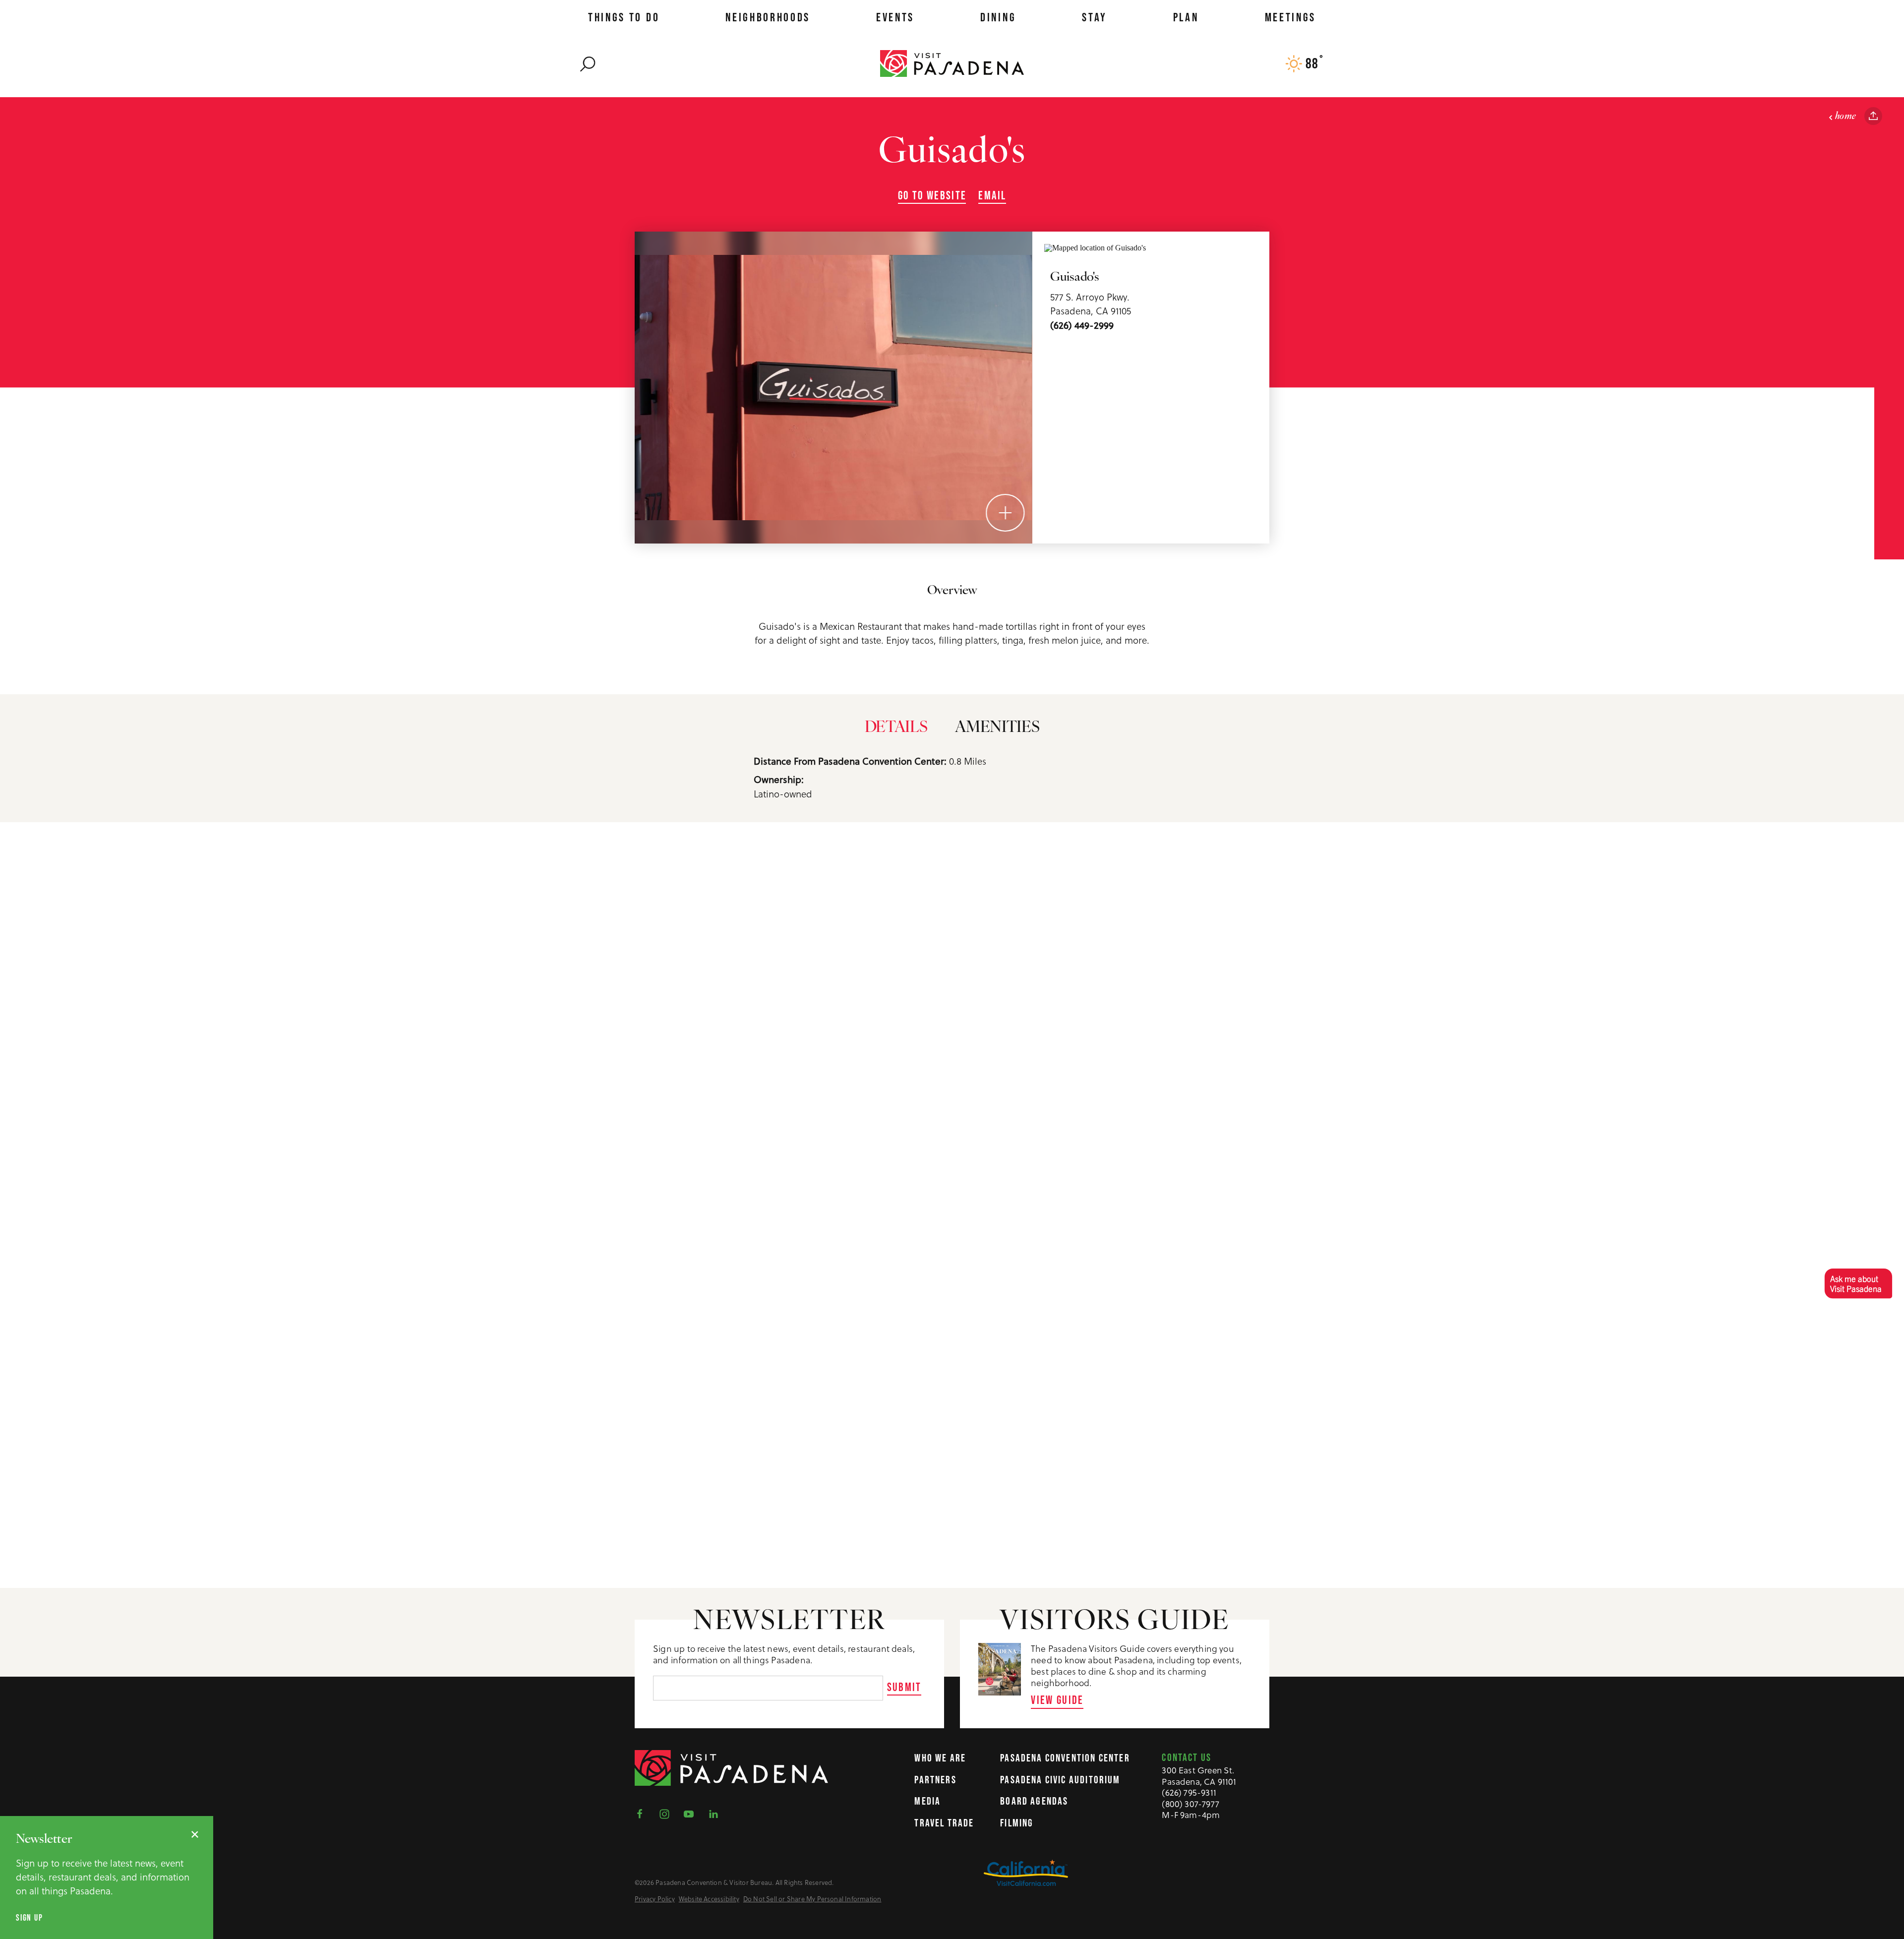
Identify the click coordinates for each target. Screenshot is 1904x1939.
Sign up (30, 1918)
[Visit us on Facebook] (643, 1813)
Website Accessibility (709, 1899)
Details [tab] (896, 728)
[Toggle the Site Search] (588, 63)
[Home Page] (952, 63)
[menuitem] (624, 17)
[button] (1858, 1283)
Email (992, 195)
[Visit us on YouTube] (692, 1813)
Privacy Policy (655, 1899)
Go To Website (932, 195)
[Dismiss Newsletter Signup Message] (195, 1834)
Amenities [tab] (997, 728)
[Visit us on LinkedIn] (716, 1813)
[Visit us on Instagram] (667, 1813)
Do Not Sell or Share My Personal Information (812, 1899)
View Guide (1057, 1700)
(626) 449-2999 (1082, 325)
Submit (904, 1687)
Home (1846, 117)
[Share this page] (1873, 116)
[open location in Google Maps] (1095, 247)
